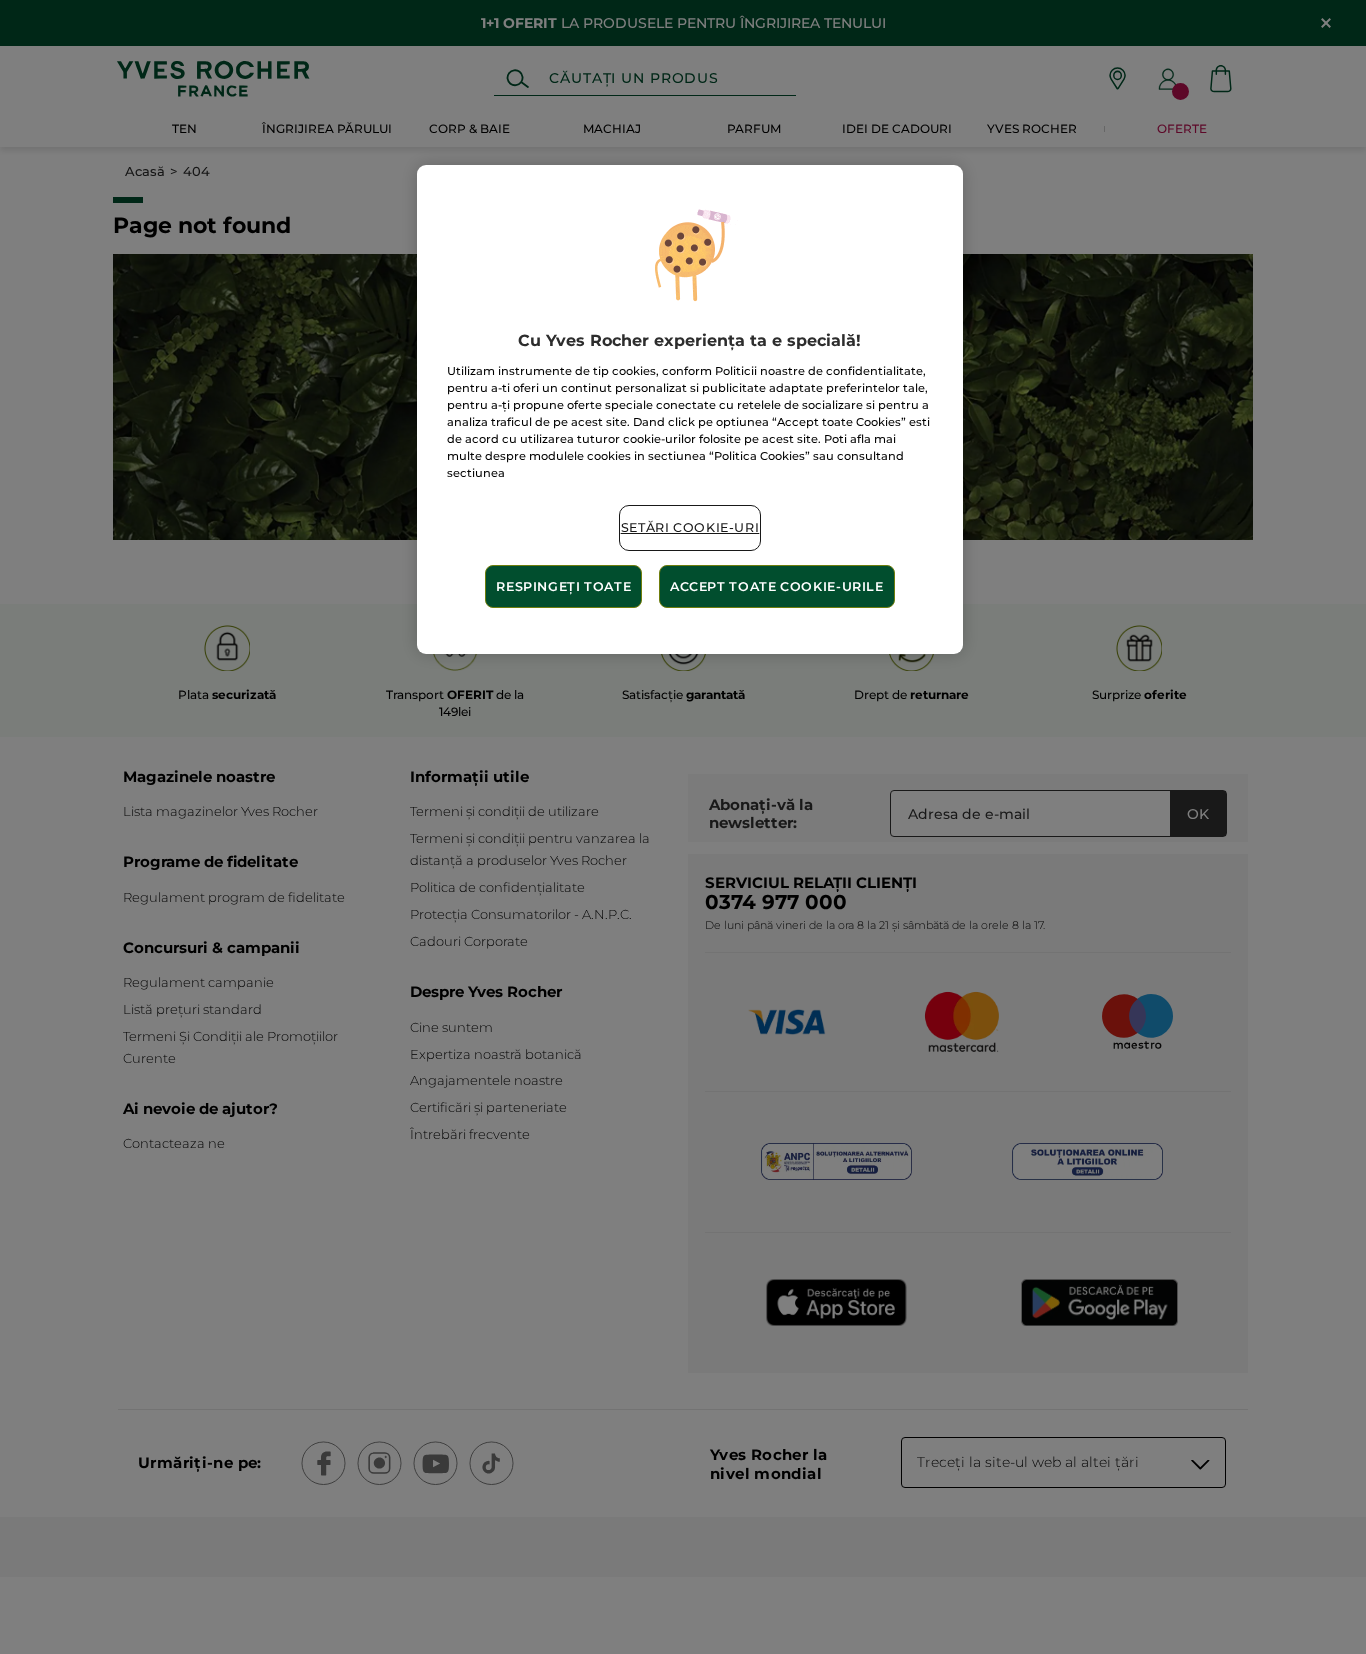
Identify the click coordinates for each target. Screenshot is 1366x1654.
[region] (690, 409)
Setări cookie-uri (690, 527)
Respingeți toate (563, 586)
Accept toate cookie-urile (777, 586)
